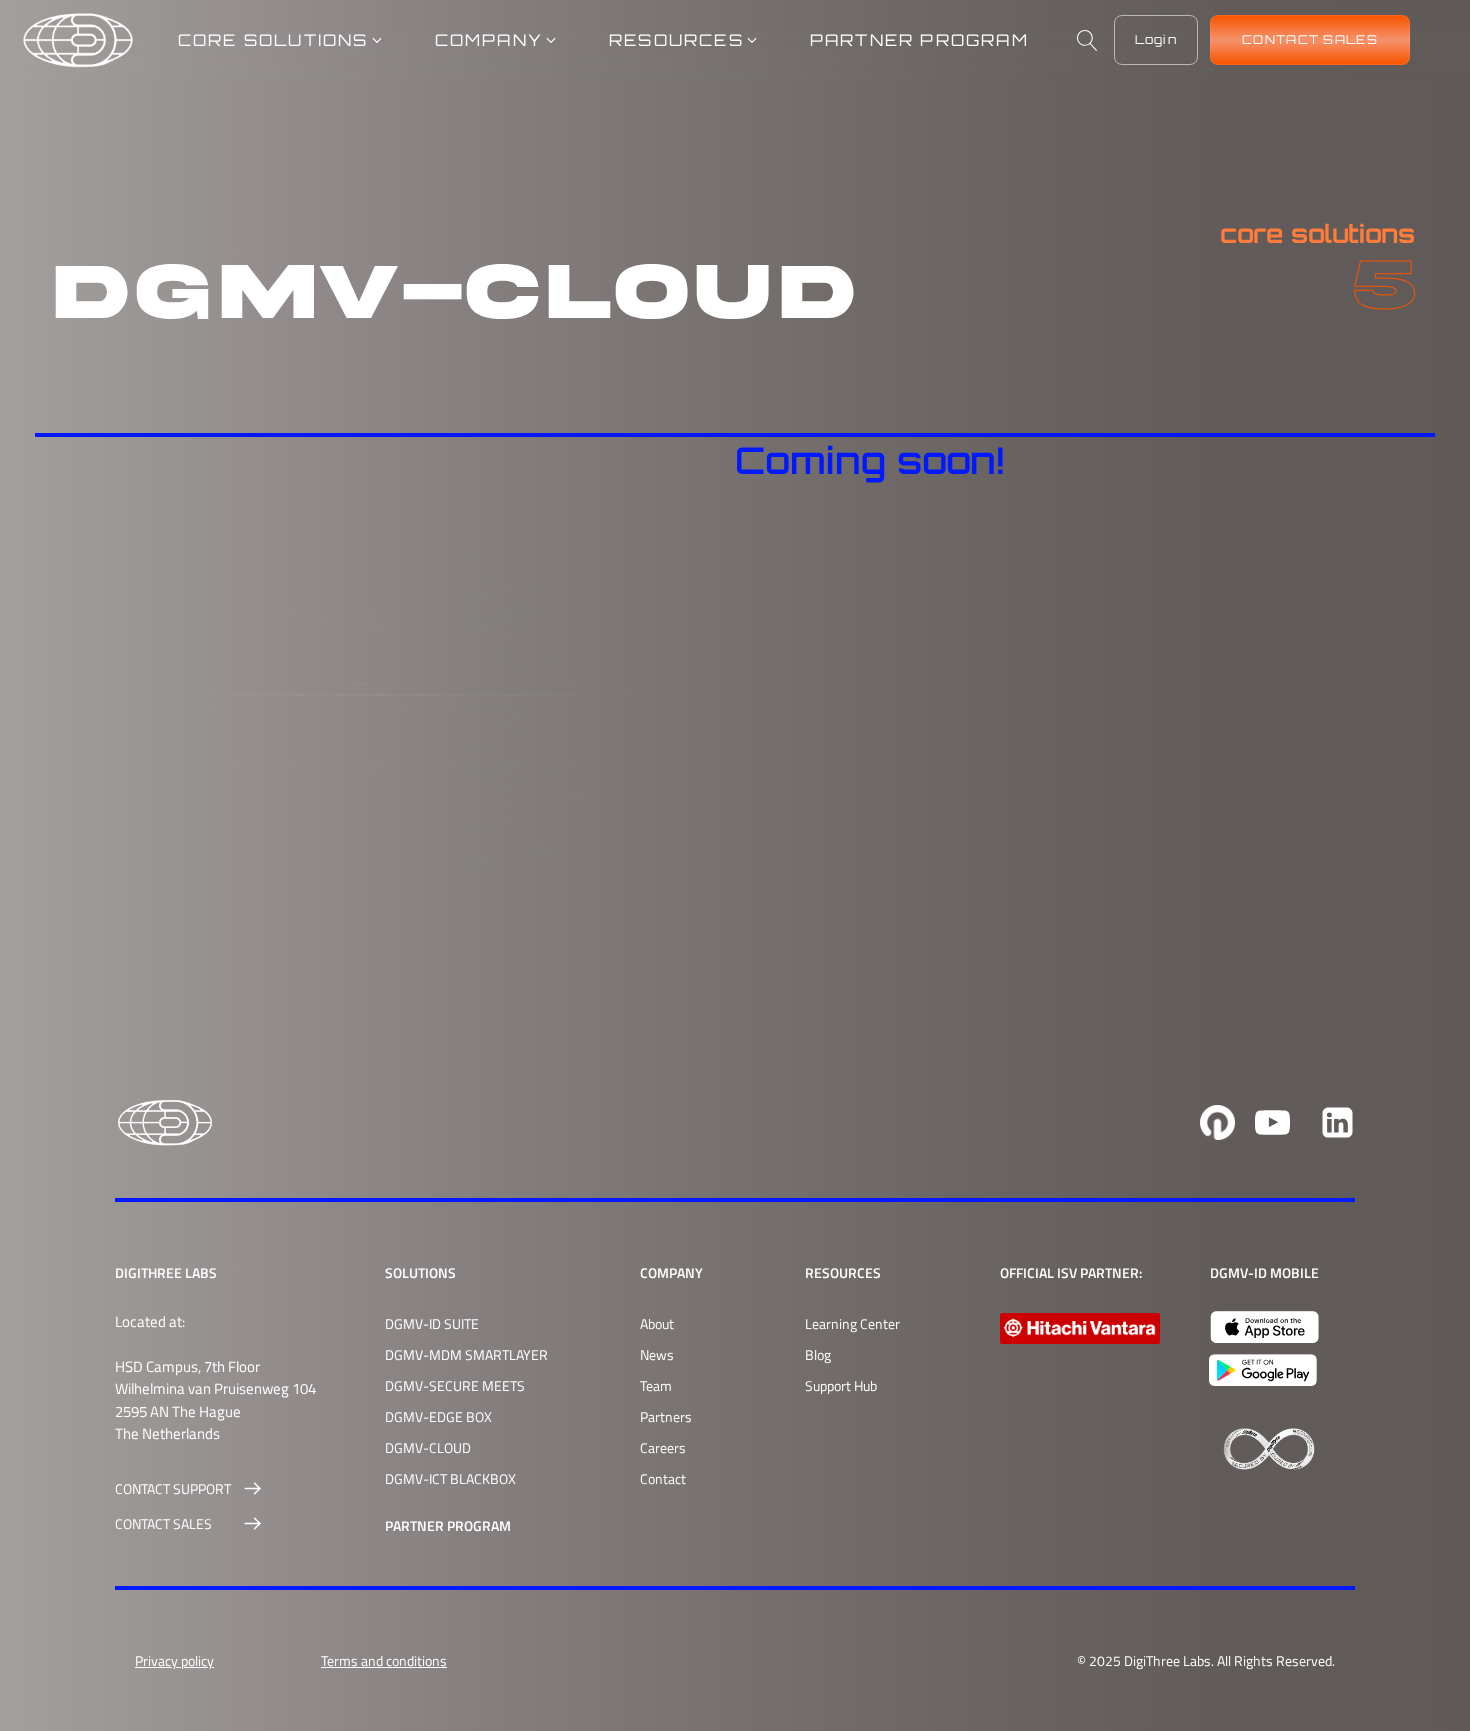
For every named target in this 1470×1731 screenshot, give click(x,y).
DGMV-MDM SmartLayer (466, 1354)
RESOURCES (843, 1272)
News (657, 1354)
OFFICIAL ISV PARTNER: (1071, 1272)
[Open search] (1087, 40)
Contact (663, 1478)
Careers (663, 1447)
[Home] (78, 40)
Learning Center (852, 1323)
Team (656, 1385)
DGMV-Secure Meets (455, 1385)
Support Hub (841, 1385)
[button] (281, 40)
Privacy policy (174, 1660)
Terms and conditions (384, 1660)
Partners (666, 1416)
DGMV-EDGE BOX (438, 1416)
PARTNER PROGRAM (448, 1525)
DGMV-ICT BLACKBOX (450, 1478)
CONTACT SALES (1310, 39)
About (657, 1323)
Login (1156, 39)
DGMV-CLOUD (428, 1447)
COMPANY (671, 1272)
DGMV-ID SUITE (432, 1323)
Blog (818, 1354)
